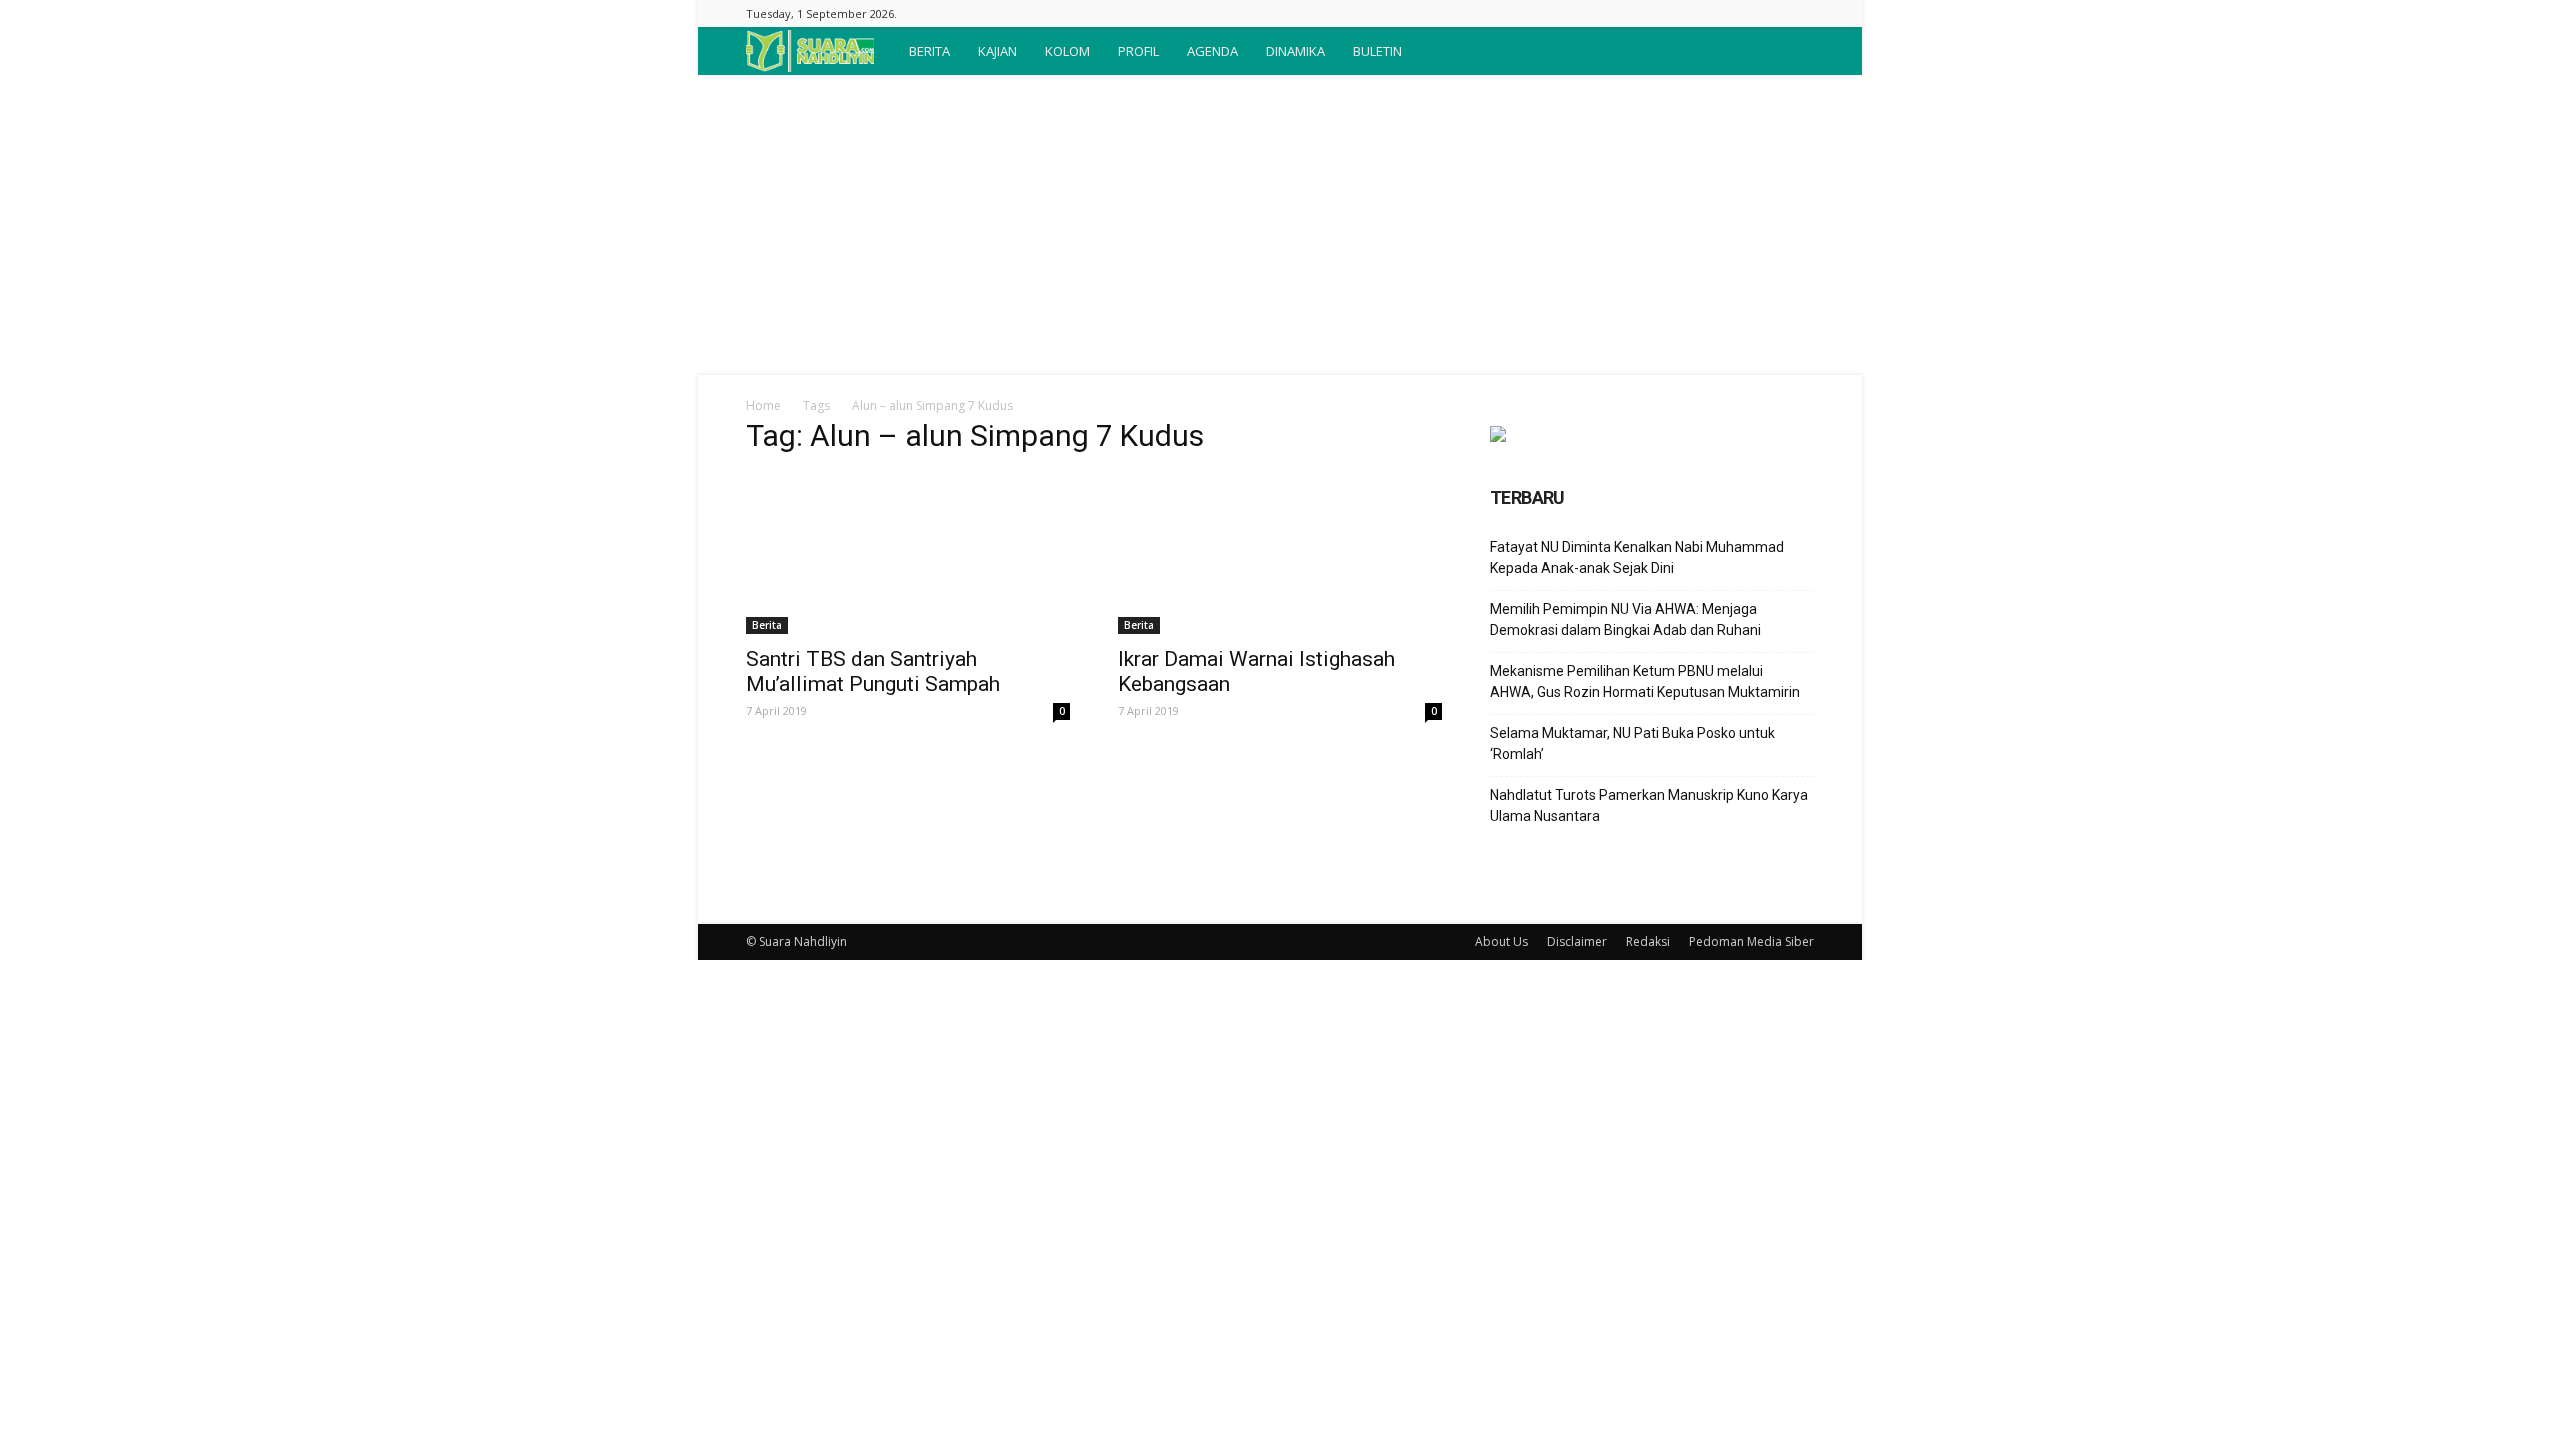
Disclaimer (1577, 941)
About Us (1501, 941)
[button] (1790, 51)
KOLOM (1067, 51)
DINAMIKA (1295, 51)
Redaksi (1648, 941)
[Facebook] (1799, 13)
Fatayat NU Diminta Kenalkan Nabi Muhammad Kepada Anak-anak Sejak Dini (1637, 557)
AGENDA (1212, 51)
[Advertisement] (1280, 225)
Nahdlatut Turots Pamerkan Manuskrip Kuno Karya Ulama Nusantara (1649, 805)
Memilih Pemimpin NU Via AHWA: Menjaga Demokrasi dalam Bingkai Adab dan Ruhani (1625, 619)
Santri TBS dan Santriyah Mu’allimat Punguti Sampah (873, 671)
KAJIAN (997, 51)
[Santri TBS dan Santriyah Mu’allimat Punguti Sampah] (908, 554)
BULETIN (1377, 51)
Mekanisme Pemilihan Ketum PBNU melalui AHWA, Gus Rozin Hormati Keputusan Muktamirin (1645, 681)
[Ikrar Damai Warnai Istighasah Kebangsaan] (1280, 554)
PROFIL (1138, 51)
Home (763, 405)
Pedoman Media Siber (1751, 941)
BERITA (929, 51)
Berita (767, 625)
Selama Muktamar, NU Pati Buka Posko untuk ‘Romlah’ (1632, 743)
